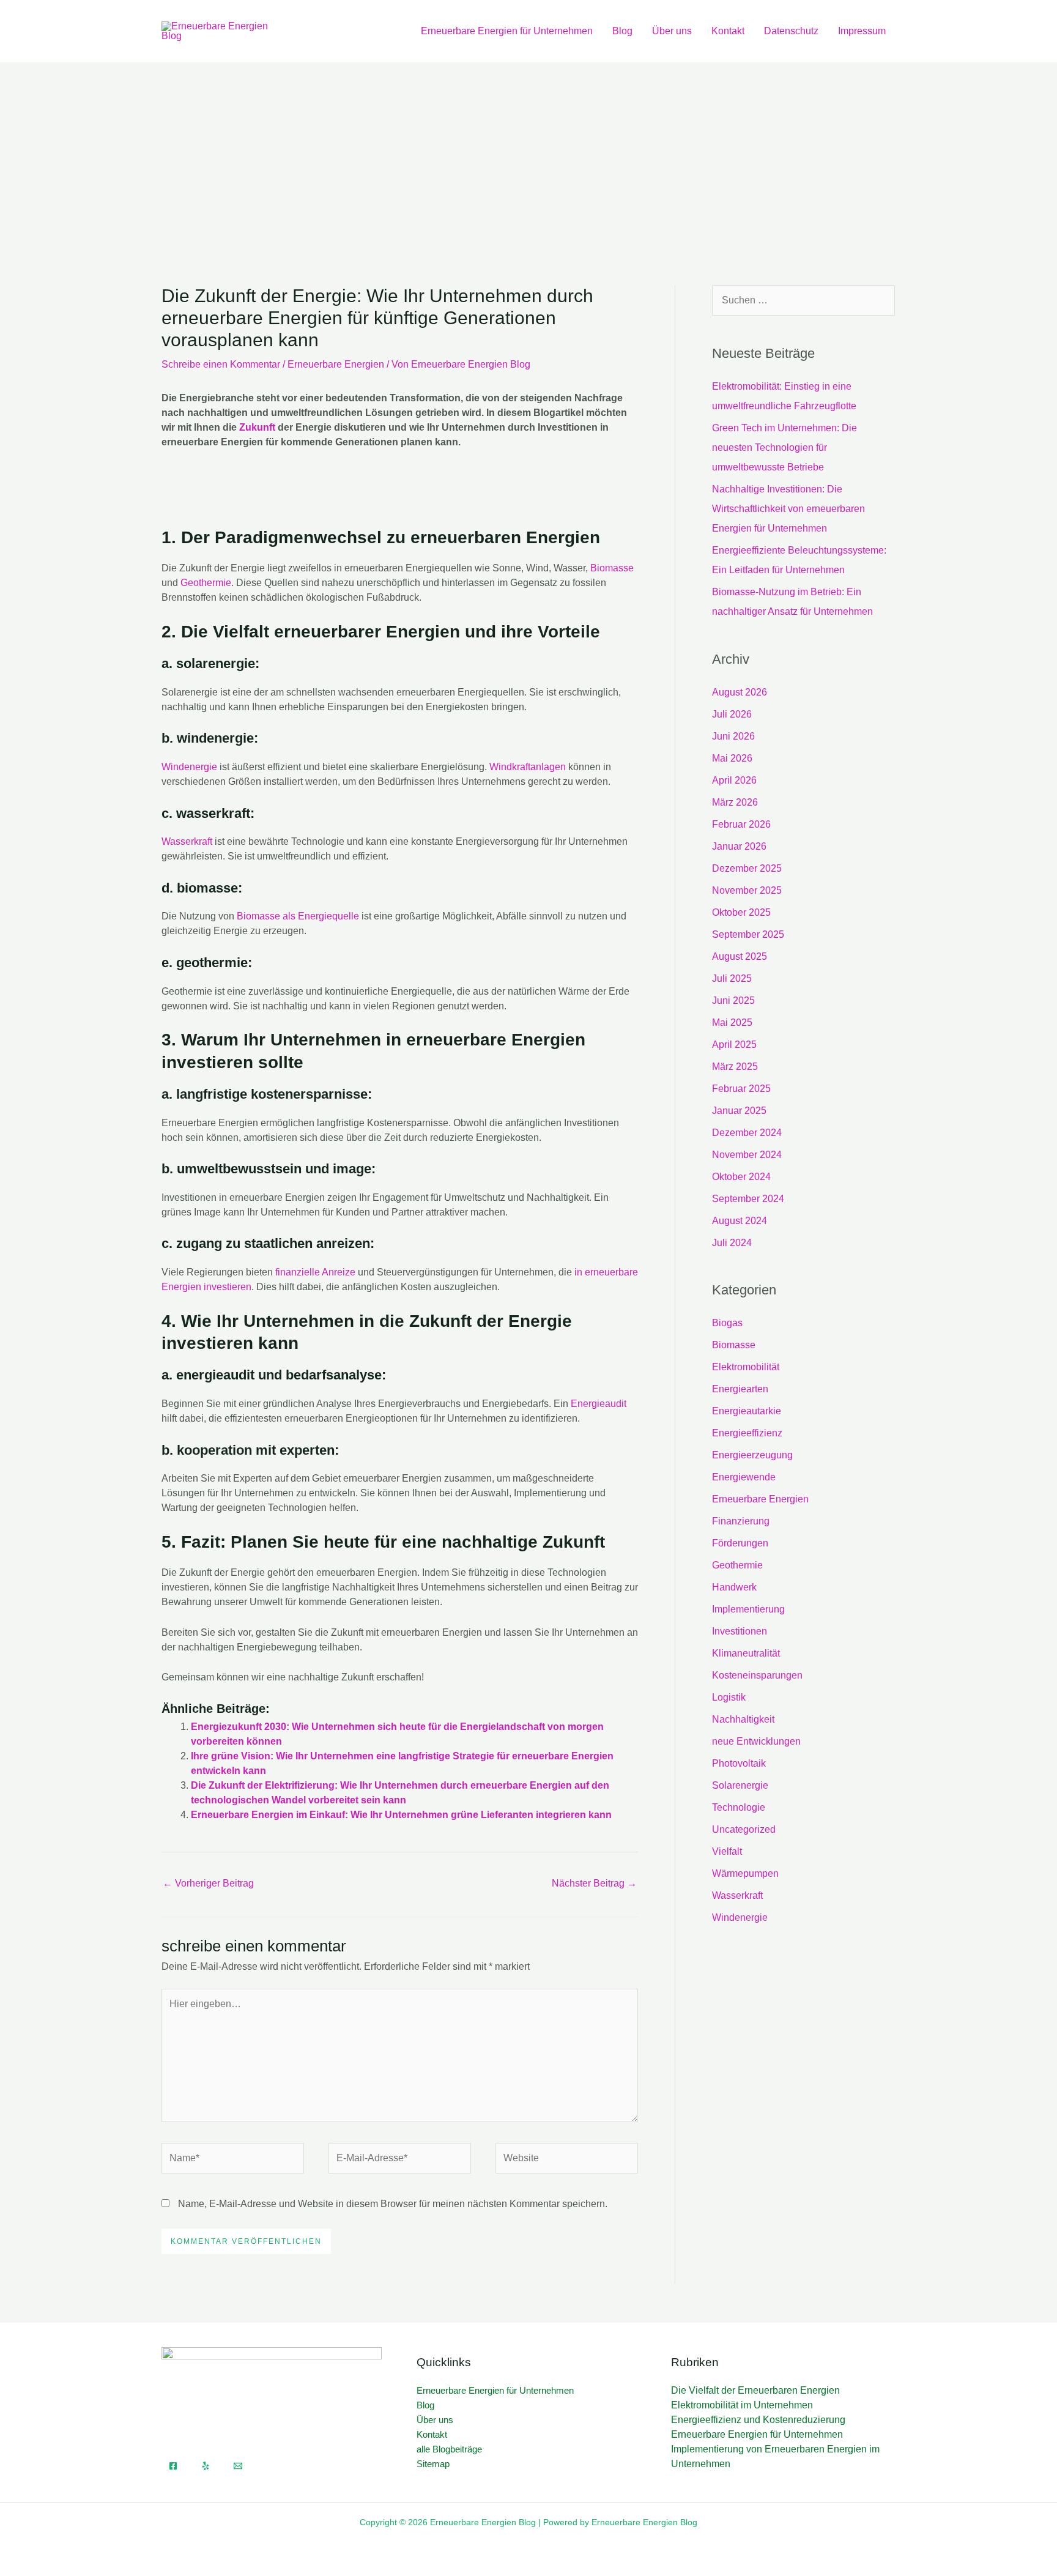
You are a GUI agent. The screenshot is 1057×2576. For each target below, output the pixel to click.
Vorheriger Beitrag (208, 1883)
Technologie (739, 1807)
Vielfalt (727, 1851)
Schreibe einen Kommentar (221, 364)
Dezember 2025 (747, 868)
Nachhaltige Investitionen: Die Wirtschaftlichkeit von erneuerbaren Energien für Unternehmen (788, 509)
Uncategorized (744, 1829)
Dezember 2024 (747, 1133)
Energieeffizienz (747, 1433)
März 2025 (735, 1067)
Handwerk (734, 1587)
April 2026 (734, 780)
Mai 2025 (732, 1023)
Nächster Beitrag (594, 1883)
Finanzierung (741, 1521)
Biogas (727, 1323)
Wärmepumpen (745, 1873)
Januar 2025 (739, 1111)
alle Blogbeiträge (449, 2449)
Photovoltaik (739, 1763)
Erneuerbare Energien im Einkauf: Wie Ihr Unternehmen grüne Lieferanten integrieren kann (401, 1815)
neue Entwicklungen (756, 1741)
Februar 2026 (741, 824)
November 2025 (747, 890)
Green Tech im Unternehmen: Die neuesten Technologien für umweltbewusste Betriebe (784, 447)
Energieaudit (599, 1404)
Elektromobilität (746, 1367)
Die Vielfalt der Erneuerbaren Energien (755, 2390)
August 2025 (740, 956)
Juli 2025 (732, 978)
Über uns (672, 31)
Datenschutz (791, 31)
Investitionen (740, 1631)
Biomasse (612, 568)
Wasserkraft (187, 841)
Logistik (729, 1697)
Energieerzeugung (752, 1455)
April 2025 (734, 1045)
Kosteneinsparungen (757, 1675)
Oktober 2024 (741, 1177)
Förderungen (740, 1543)
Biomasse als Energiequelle (298, 916)
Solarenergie (740, 1785)
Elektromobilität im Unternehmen (742, 2405)
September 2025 (748, 934)
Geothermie (206, 583)
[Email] (238, 2466)
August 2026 (740, 692)
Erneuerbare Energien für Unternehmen (507, 31)
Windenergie (189, 767)
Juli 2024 (732, 1243)
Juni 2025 (733, 1000)
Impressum (862, 31)
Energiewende (744, 1477)
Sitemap (433, 2464)
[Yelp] (206, 2466)
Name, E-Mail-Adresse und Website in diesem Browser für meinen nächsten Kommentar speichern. (393, 2204)
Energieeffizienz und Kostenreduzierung (758, 2420)
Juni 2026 (733, 736)
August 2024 (740, 1221)
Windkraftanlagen (528, 767)
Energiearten (740, 1389)
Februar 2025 (741, 1089)
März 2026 (735, 802)
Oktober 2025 (741, 912)
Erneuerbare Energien (336, 364)
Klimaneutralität (746, 1653)
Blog (622, 31)
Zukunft (257, 427)
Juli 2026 (732, 714)
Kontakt (728, 31)
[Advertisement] (528, 154)
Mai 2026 (732, 758)
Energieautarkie (747, 1411)
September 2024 (748, 1199)
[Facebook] (173, 2466)
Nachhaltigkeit (743, 1719)
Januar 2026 (739, 846)
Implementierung (748, 1609)
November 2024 (747, 1155)
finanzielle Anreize (315, 1272)
